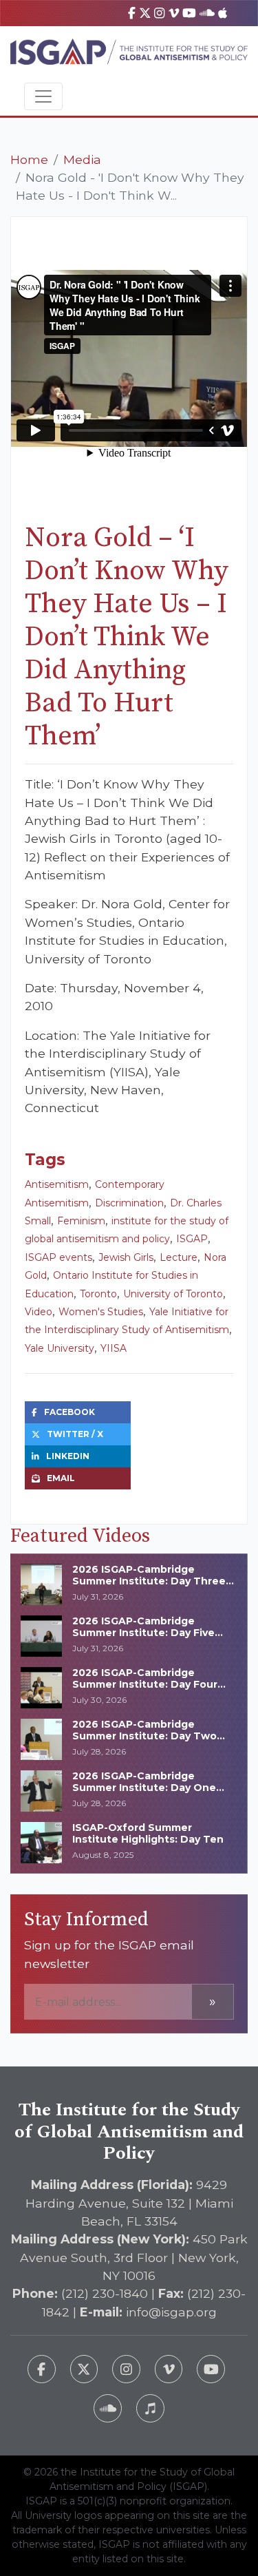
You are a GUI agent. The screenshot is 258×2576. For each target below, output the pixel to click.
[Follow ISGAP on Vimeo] (169, 2369)
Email (61, 1478)
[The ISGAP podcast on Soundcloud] (108, 2408)
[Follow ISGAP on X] (84, 2369)
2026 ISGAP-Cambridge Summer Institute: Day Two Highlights (144, 1736)
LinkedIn (68, 1456)
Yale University (60, 1348)
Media (82, 159)
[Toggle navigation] (43, 96)
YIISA (114, 1348)
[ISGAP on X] (145, 13)
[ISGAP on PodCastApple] (223, 13)
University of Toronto (173, 1294)
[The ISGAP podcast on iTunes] (150, 2408)
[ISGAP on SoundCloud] (207, 13)
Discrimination (129, 1203)
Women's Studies (101, 1312)
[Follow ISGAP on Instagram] (126, 2369)
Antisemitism (57, 1184)
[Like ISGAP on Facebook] (42, 2369)
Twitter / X (75, 1434)
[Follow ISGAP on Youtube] (211, 2369)
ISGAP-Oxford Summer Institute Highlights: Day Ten (148, 1833)
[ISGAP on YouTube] (189, 13)
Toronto (98, 1294)
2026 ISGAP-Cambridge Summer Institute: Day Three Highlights (149, 1581)
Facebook (69, 1412)
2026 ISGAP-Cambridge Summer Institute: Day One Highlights (144, 1788)
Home (29, 159)
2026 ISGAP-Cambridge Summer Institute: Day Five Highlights (143, 1633)
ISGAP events (58, 1257)
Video (39, 1312)
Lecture (179, 1257)
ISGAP (192, 1239)
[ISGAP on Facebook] (132, 13)
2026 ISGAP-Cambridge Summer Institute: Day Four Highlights (145, 1684)
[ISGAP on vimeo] (174, 13)
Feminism (81, 1221)
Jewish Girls (126, 1257)
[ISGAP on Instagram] (159, 13)
